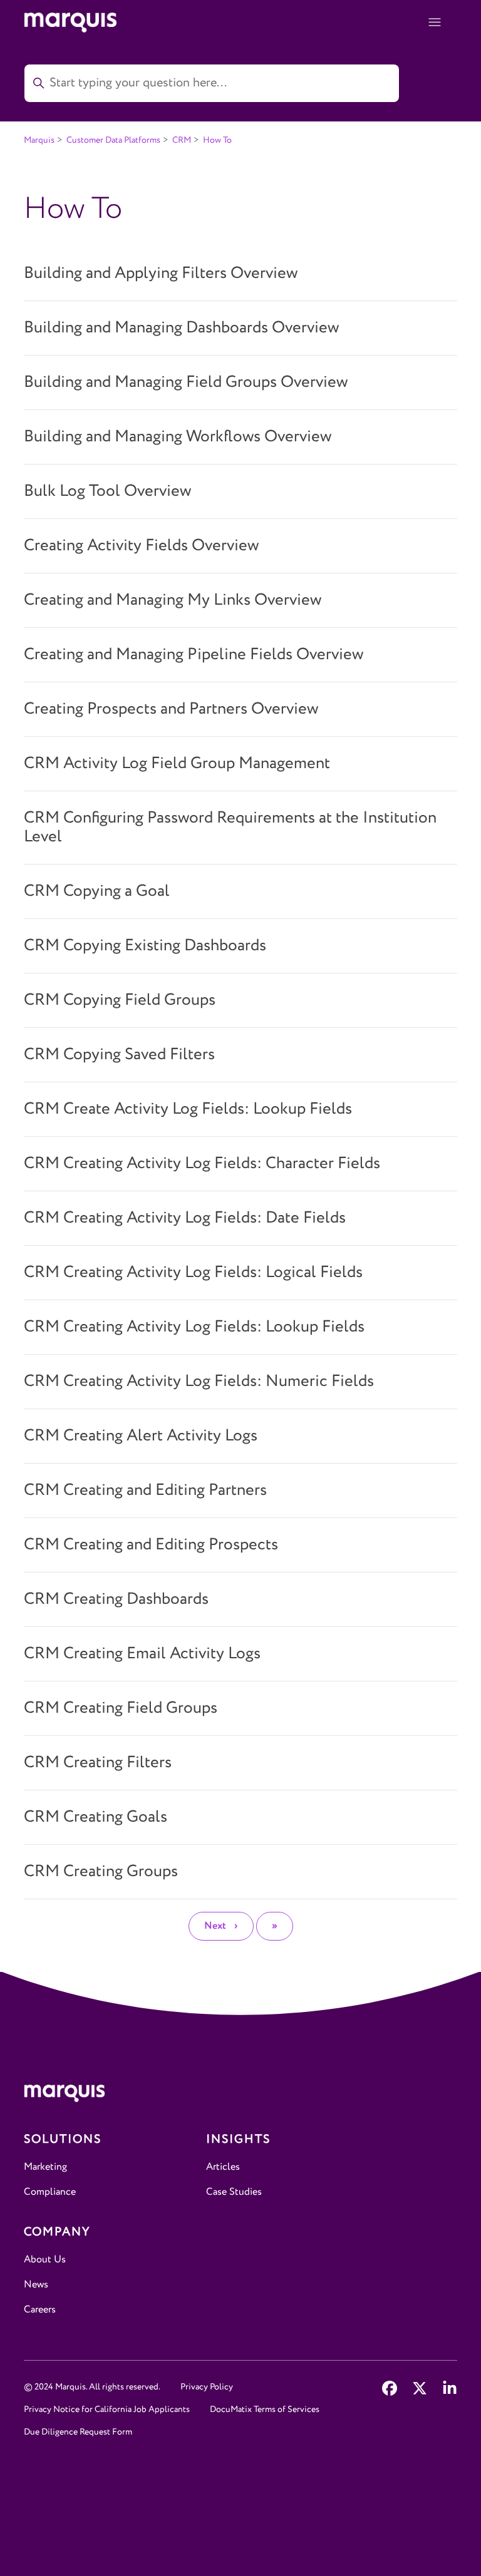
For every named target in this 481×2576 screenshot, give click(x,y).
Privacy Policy (207, 2387)
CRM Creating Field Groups (121, 1708)
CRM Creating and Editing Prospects (151, 1545)
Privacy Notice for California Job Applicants (107, 2409)
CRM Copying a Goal (97, 891)
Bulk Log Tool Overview (107, 491)
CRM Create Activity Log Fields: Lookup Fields (188, 1109)
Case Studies (234, 2192)
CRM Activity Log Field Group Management (177, 764)
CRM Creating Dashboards (116, 1599)
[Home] (240, 2096)
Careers (40, 2310)
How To (217, 140)
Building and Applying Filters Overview (161, 274)
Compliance (50, 2192)
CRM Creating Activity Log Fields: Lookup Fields (194, 1327)
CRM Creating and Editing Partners (145, 1491)
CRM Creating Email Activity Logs (142, 1654)
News (36, 2285)
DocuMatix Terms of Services (265, 2409)
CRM (182, 140)
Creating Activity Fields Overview (141, 546)
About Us (45, 2260)
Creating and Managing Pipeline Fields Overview (194, 655)
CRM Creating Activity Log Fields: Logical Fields (193, 1273)
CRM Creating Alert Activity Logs (141, 1436)
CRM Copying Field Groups (120, 1000)
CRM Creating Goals (96, 1817)
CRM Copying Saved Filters (119, 1055)
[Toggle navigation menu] (435, 23)
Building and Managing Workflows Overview (178, 437)
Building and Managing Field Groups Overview (186, 382)
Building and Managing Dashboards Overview (181, 328)
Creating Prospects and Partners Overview (171, 709)
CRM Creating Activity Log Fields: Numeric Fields (199, 1382)
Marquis (39, 140)
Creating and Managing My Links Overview (173, 600)
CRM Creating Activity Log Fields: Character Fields (202, 1164)
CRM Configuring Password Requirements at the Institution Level (230, 828)
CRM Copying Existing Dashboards (145, 946)
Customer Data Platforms (113, 140)
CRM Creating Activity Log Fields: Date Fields (185, 1218)
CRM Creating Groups (101, 1872)
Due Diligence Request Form (78, 2432)
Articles (223, 2167)
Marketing (45, 2167)
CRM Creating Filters (98, 1763)
